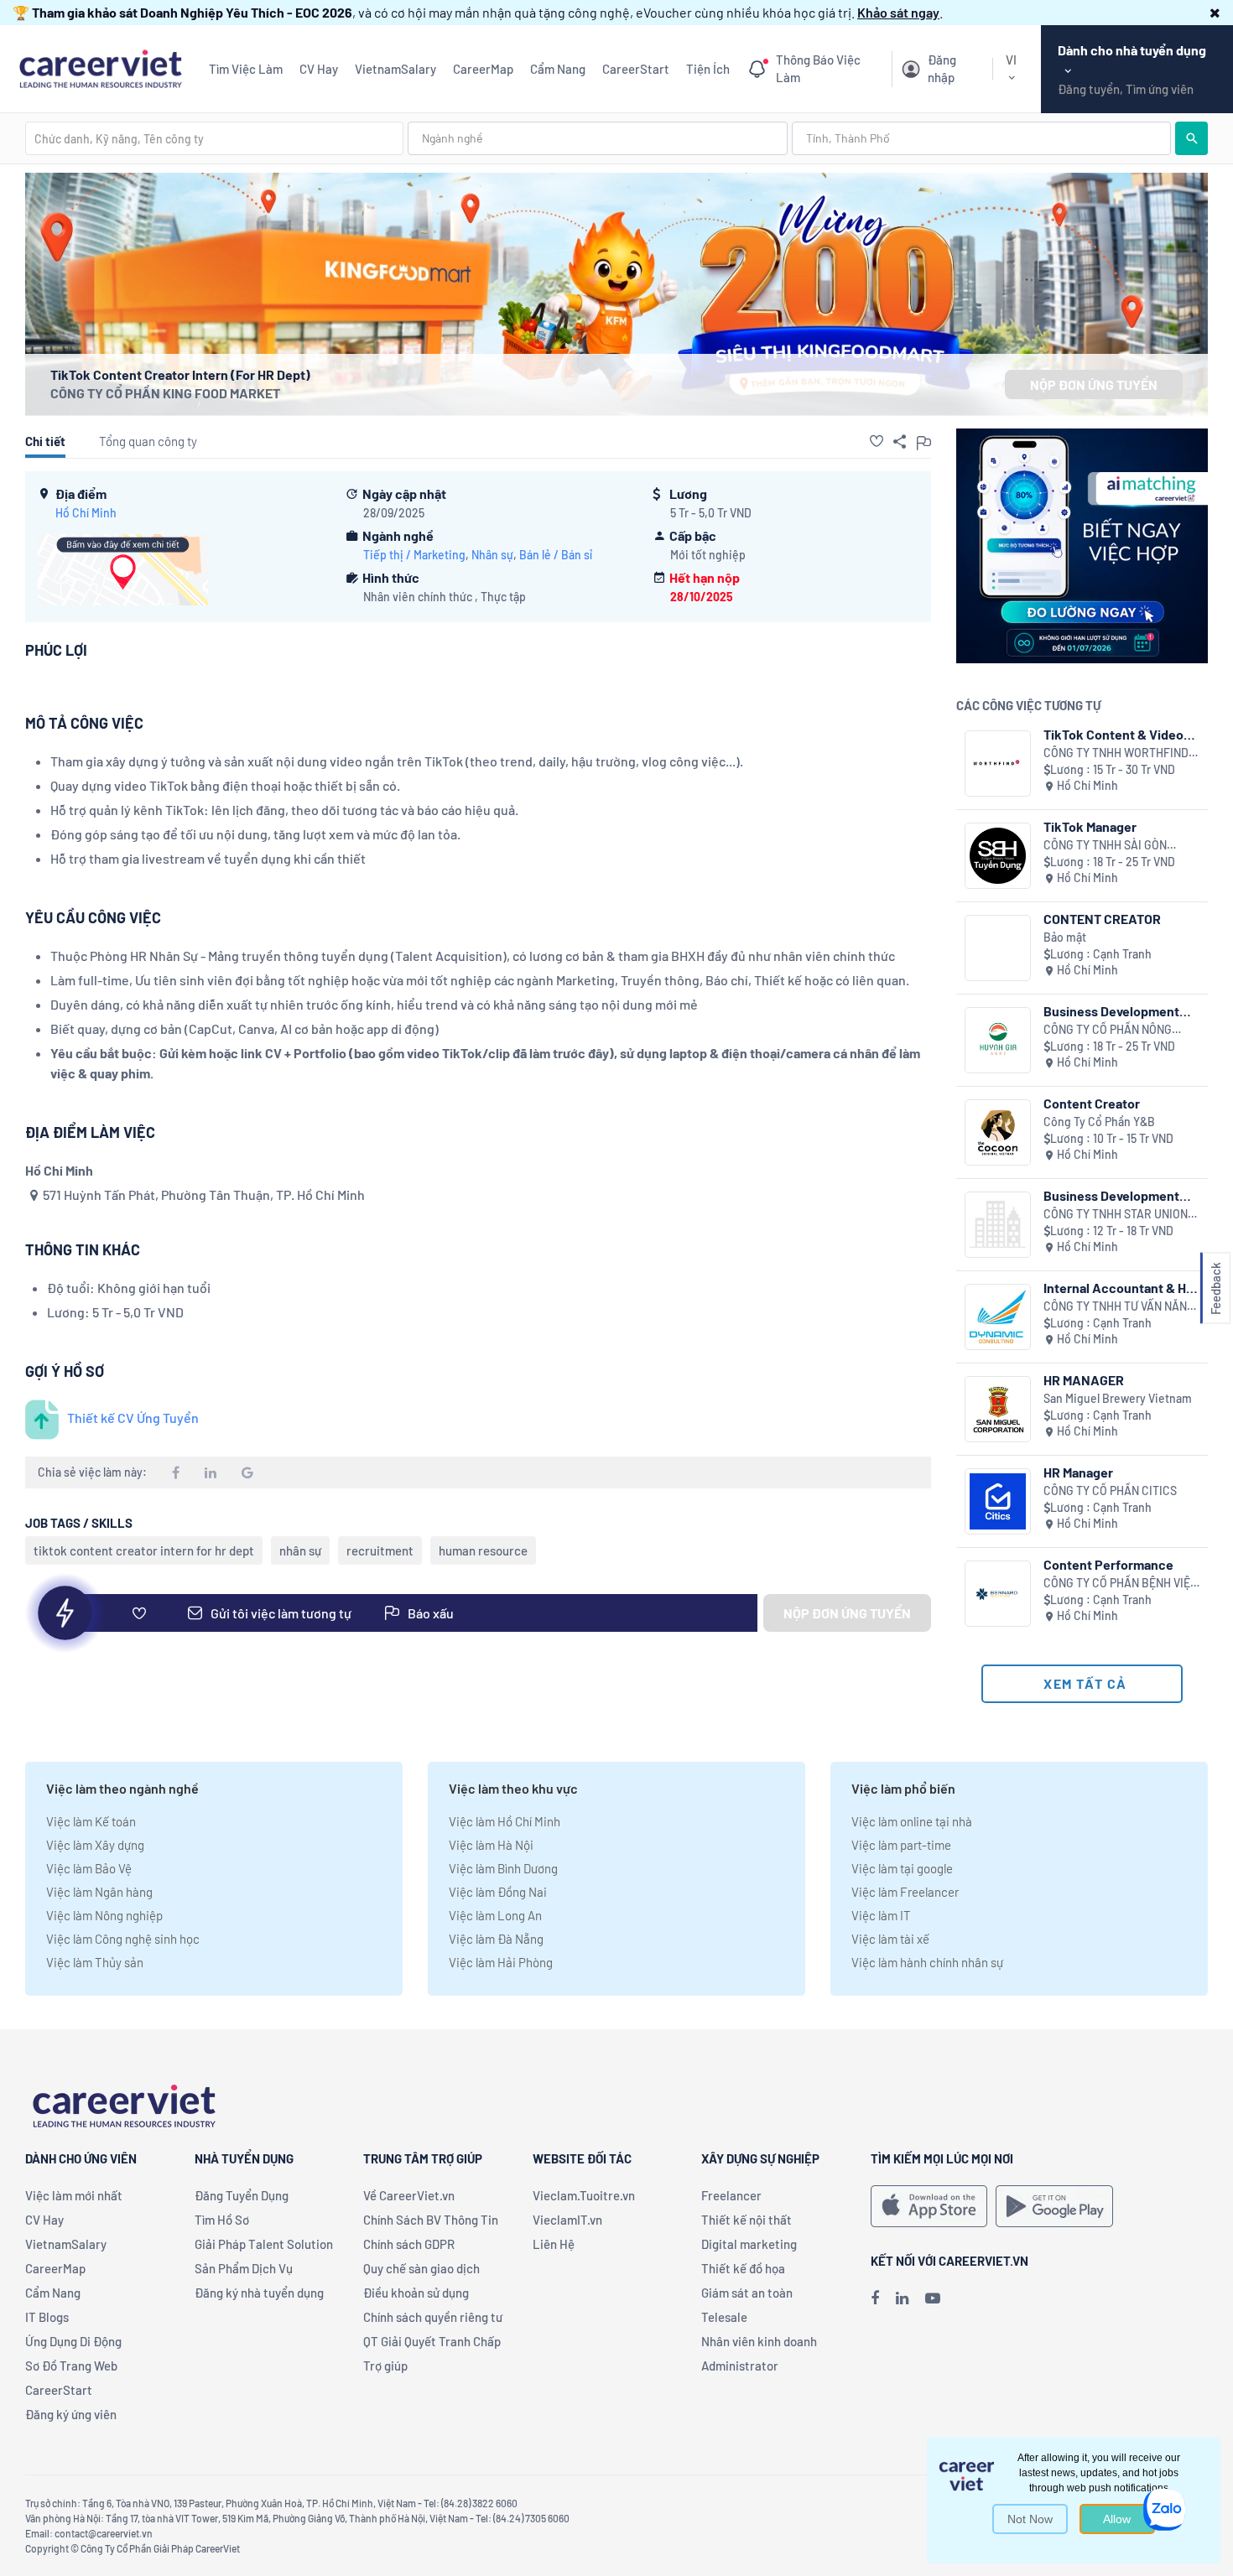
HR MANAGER (1084, 1380)
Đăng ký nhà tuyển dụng (259, 2293)
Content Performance (1108, 1564)
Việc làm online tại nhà (912, 1821)
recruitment (380, 1550)
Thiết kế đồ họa (743, 2268)
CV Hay (319, 69)
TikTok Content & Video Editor (1113, 734)
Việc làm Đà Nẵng (496, 1939)
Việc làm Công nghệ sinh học (123, 1939)
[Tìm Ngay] (1191, 138)
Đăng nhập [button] (942, 69)
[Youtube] (933, 2298)
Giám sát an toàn (747, 2293)
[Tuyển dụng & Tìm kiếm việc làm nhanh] (100, 67)
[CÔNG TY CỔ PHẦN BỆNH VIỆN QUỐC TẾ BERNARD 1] (998, 1594)
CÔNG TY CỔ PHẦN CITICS (1110, 1491)
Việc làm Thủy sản (95, 1962)
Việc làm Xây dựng (95, 1845)
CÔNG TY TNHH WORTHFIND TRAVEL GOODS (1116, 753)
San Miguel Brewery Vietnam (1118, 1398)
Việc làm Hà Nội (491, 1845)
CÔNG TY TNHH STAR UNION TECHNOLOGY (1116, 1215)
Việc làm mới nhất (74, 2195)
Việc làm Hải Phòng (501, 1962)
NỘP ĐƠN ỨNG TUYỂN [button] (1094, 384)
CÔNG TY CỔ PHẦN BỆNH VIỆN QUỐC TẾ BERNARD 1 (1121, 1584)
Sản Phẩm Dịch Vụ (244, 2268)
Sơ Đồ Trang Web (71, 2366)
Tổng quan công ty (148, 441)
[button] (1215, 12)
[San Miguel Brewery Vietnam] (998, 1409)
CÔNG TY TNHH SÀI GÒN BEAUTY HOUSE (1105, 846)
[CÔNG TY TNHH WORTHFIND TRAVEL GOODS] (998, 763)
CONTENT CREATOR (1102, 919)
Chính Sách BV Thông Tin (431, 2220)
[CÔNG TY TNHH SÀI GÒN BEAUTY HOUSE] (998, 856)
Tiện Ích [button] (708, 69)
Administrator (740, 2366)
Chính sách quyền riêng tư (433, 2317)
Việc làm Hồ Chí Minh (505, 1821)
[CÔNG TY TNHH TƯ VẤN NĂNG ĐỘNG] (998, 1317)
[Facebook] (875, 2298)
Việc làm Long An (495, 1915)
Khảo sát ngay (898, 12)
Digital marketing (749, 2244)
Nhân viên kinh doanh (759, 2341)
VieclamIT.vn (567, 2220)
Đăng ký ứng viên (71, 2414)
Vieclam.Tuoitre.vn (584, 2195)
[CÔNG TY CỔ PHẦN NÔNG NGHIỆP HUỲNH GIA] (998, 1040)
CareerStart (636, 69)
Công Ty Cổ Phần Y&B (1099, 1122)
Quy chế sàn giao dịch (421, 2268)
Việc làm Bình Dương (503, 1868)
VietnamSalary (395, 69)
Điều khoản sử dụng (416, 2293)
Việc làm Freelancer (905, 1892)
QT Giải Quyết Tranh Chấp (432, 2341)
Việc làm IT (881, 1915)
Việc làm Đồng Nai (498, 1892)
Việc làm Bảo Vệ (89, 1868)
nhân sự (300, 1550)
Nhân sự (492, 555)
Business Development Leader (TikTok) (1111, 1011)
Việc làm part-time (901, 1845)
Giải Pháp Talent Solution (264, 2244)
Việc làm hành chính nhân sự (927, 1962)
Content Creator (1092, 1103)
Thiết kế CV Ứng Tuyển (133, 1418)
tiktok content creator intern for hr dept (144, 1550)
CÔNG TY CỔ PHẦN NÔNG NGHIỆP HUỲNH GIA (1108, 1030)
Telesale (724, 2317)
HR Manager (1078, 1472)
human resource (483, 1550)
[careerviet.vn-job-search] (929, 2206)
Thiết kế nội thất (747, 2220)
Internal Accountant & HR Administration (1119, 1288)
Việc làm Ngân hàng (99, 1892)
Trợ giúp (385, 2366)
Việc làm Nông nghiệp (104, 1915)
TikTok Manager (1090, 826)
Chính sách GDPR (409, 2244)
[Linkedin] (902, 2298)
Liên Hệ (554, 2244)
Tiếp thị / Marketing (414, 555)
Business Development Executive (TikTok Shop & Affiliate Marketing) (1119, 1195)
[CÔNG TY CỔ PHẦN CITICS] (998, 1501)
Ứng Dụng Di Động (73, 2341)
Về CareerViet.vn (409, 2195)
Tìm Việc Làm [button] (246, 69)
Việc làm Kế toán (91, 1821)
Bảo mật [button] (1065, 937)
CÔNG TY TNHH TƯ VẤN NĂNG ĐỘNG (1119, 1307)
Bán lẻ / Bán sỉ (556, 555)
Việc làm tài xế (890, 1939)
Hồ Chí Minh (86, 513)
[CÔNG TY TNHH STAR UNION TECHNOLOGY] (998, 1225)
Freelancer (731, 2195)
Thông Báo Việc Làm (818, 69)
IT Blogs (47, 2317)
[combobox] (214, 138)
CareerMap (483, 69)
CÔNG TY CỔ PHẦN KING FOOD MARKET (165, 393)
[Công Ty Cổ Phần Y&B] (998, 1132)
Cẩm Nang (558, 69)
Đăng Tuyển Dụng (242, 2195)
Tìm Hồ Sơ (222, 2220)
